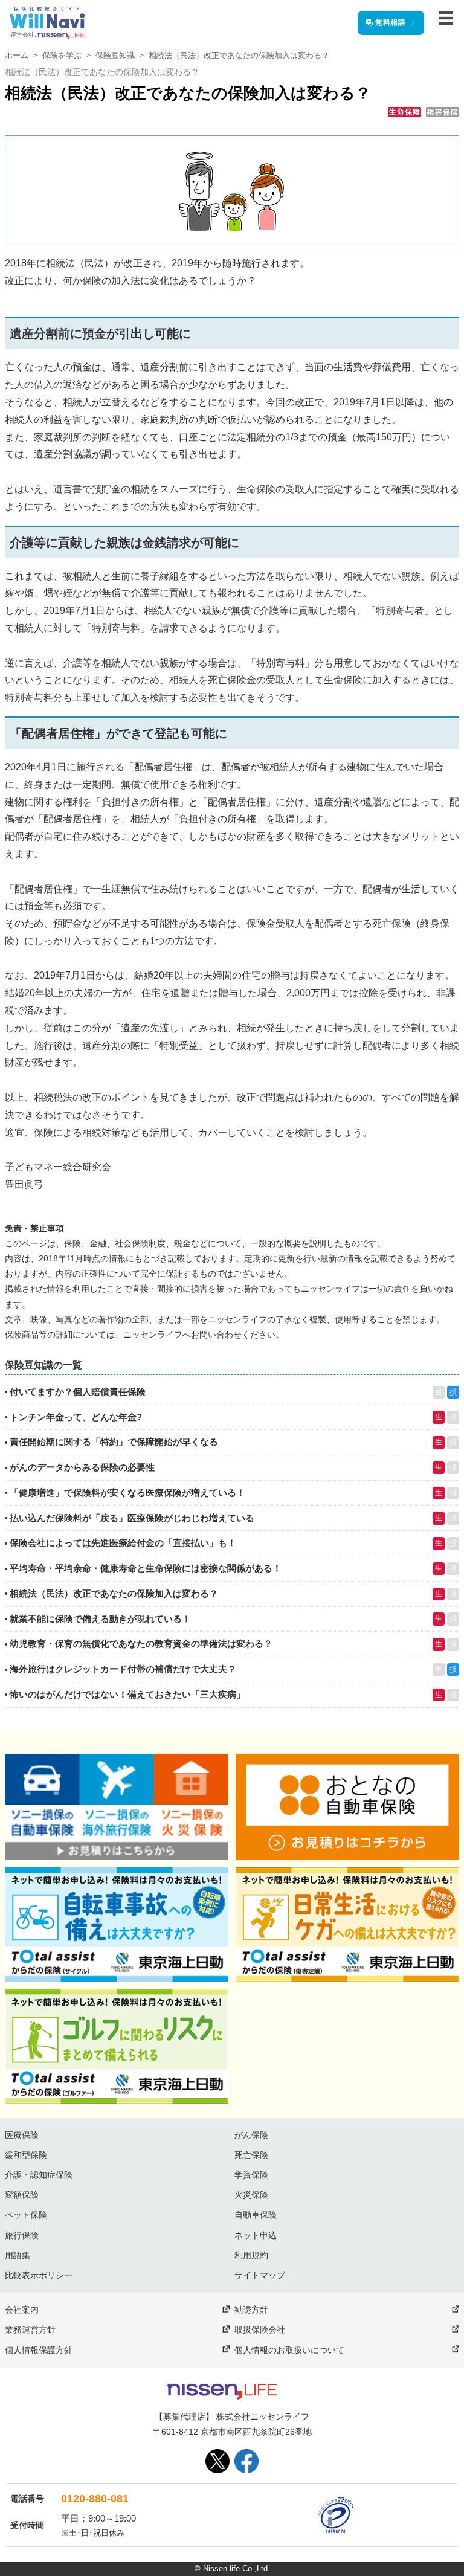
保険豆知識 (115, 55)
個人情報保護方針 (39, 2350)
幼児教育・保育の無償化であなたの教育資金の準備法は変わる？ (141, 1644)
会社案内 (22, 2310)
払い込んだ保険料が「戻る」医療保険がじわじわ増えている (132, 1518)
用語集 (18, 2255)
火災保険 (251, 2195)
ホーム (17, 55)
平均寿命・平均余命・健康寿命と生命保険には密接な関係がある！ (146, 1568)
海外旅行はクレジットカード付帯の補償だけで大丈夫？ (123, 1669)
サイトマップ (260, 2275)
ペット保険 (26, 2215)
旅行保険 (22, 2235)
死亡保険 (251, 2155)
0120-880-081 (95, 2499)
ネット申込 (256, 2235)
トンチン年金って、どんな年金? (76, 1417)
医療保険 (22, 2135)
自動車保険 (256, 2215)
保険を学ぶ (62, 55)
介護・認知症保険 (39, 2175)
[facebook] (246, 2461)
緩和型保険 (26, 2155)
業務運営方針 (30, 2330)
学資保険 (251, 2175)
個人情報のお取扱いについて (289, 2350)
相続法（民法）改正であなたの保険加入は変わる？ (114, 1593)
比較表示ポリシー (39, 2275)
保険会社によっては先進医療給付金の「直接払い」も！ (123, 1543)
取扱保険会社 (260, 2330)
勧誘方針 (251, 2310)
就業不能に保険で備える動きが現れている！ (100, 1619)
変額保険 (22, 2195)
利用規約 (251, 2255)
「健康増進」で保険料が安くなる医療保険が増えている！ (127, 1492)
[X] (217, 2461)
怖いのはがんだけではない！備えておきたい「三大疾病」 (127, 1694)
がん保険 (251, 2135)
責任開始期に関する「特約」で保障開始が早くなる (114, 1442)
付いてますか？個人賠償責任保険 (78, 1392)
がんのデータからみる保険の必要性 (82, 1467)
